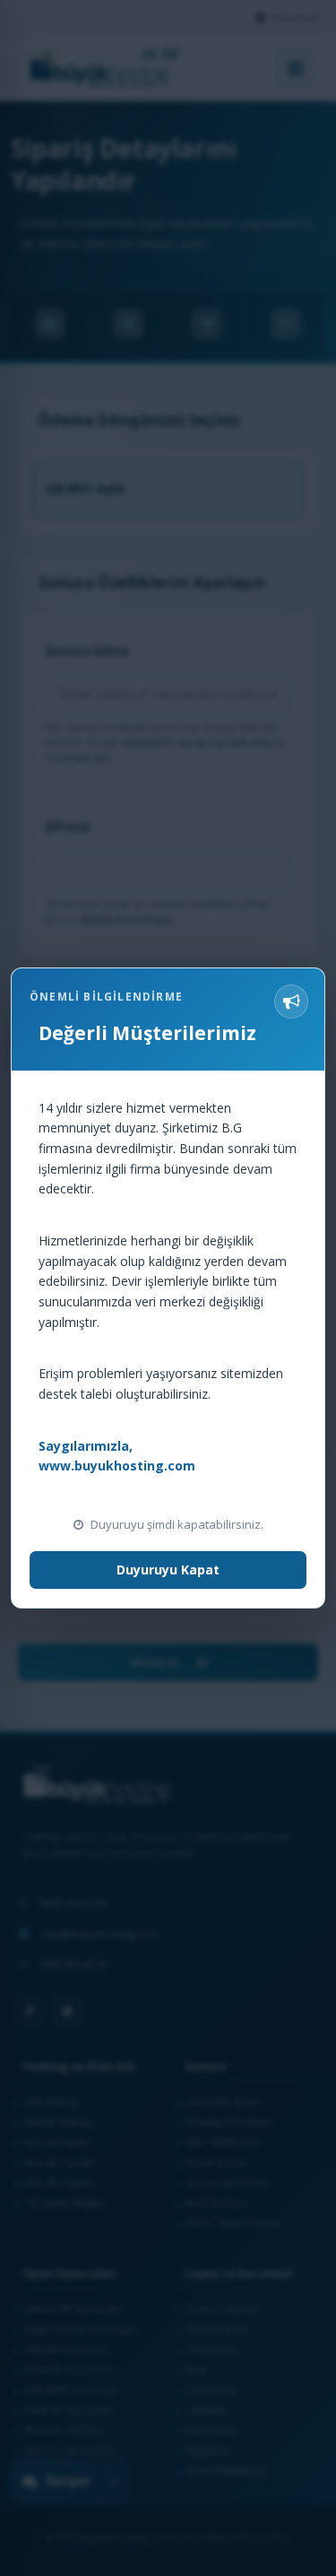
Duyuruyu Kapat (168, 1570)
